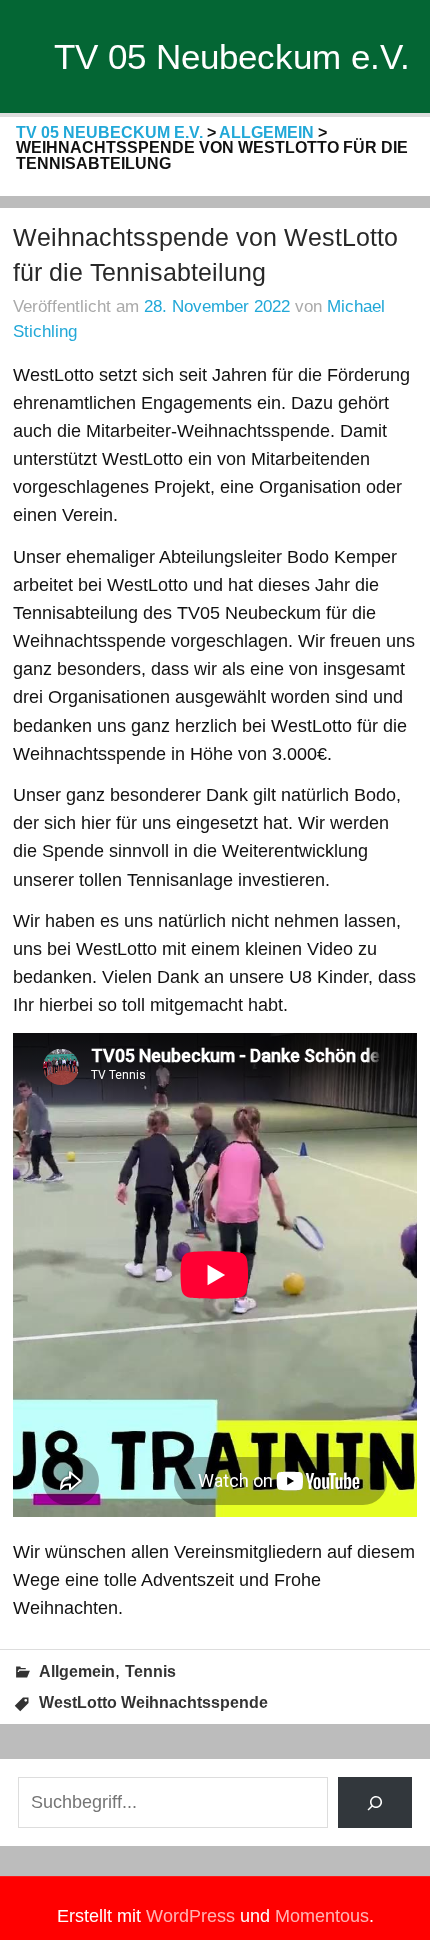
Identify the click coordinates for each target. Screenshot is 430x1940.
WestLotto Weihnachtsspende (153, 1702)
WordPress (190, 1916)
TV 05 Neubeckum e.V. (232, 56)
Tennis (150, 1671)
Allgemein (77, 1671)
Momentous (322, 1916)
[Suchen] (375, 1802)
